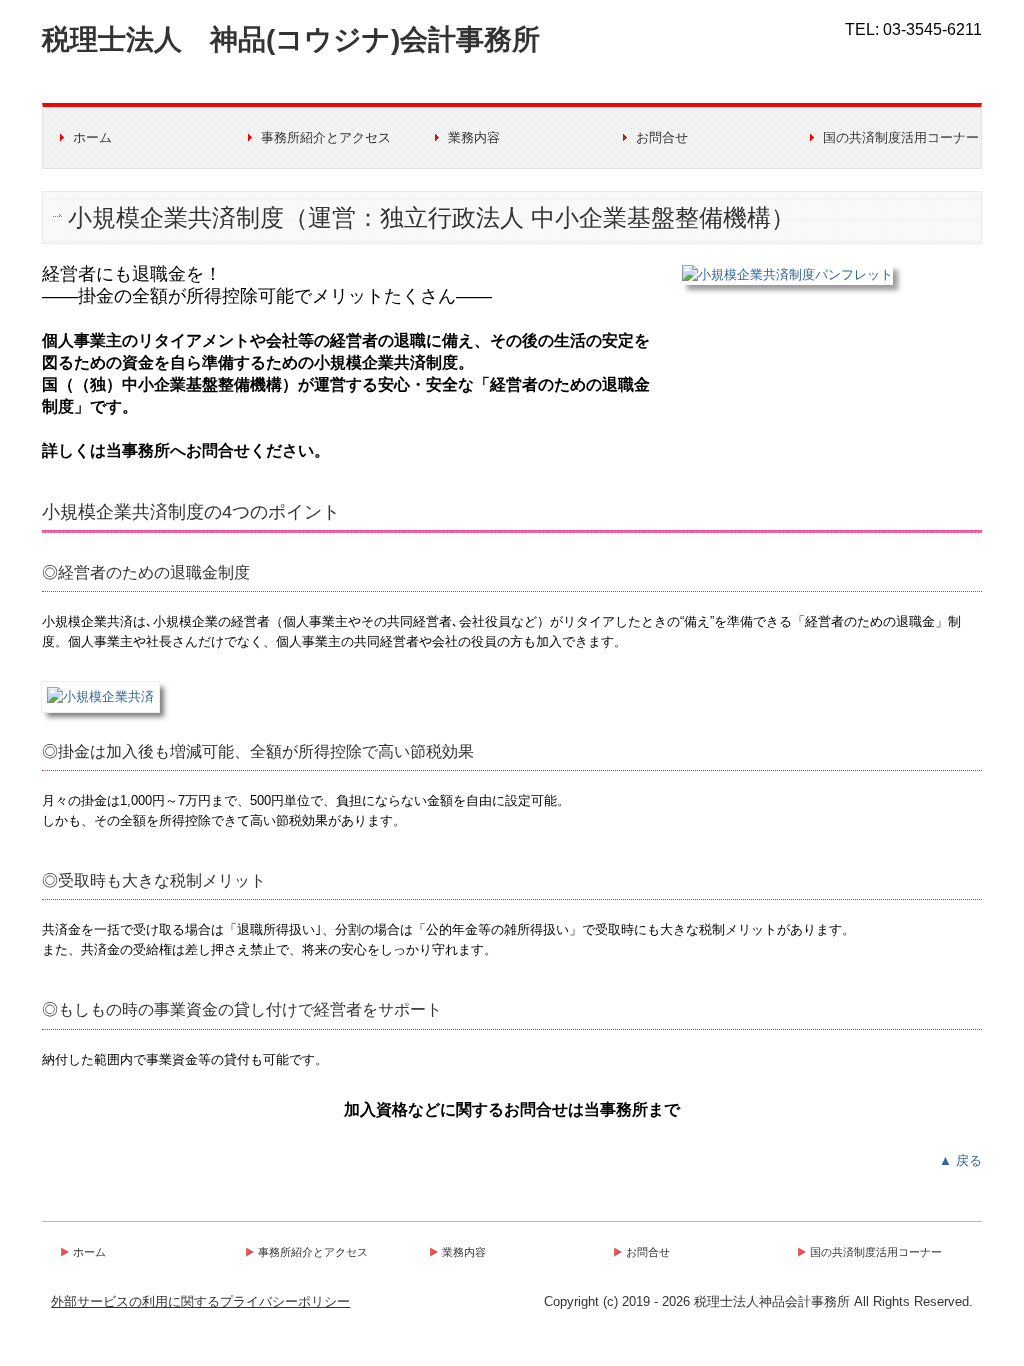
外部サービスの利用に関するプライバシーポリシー (200, 1301)
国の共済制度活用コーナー (901, 137)
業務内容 (474, 137)
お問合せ (662, 137)
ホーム (92, 137)
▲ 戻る (960, 1160)
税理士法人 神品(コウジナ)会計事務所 (291, 39)
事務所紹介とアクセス (326, 137)
